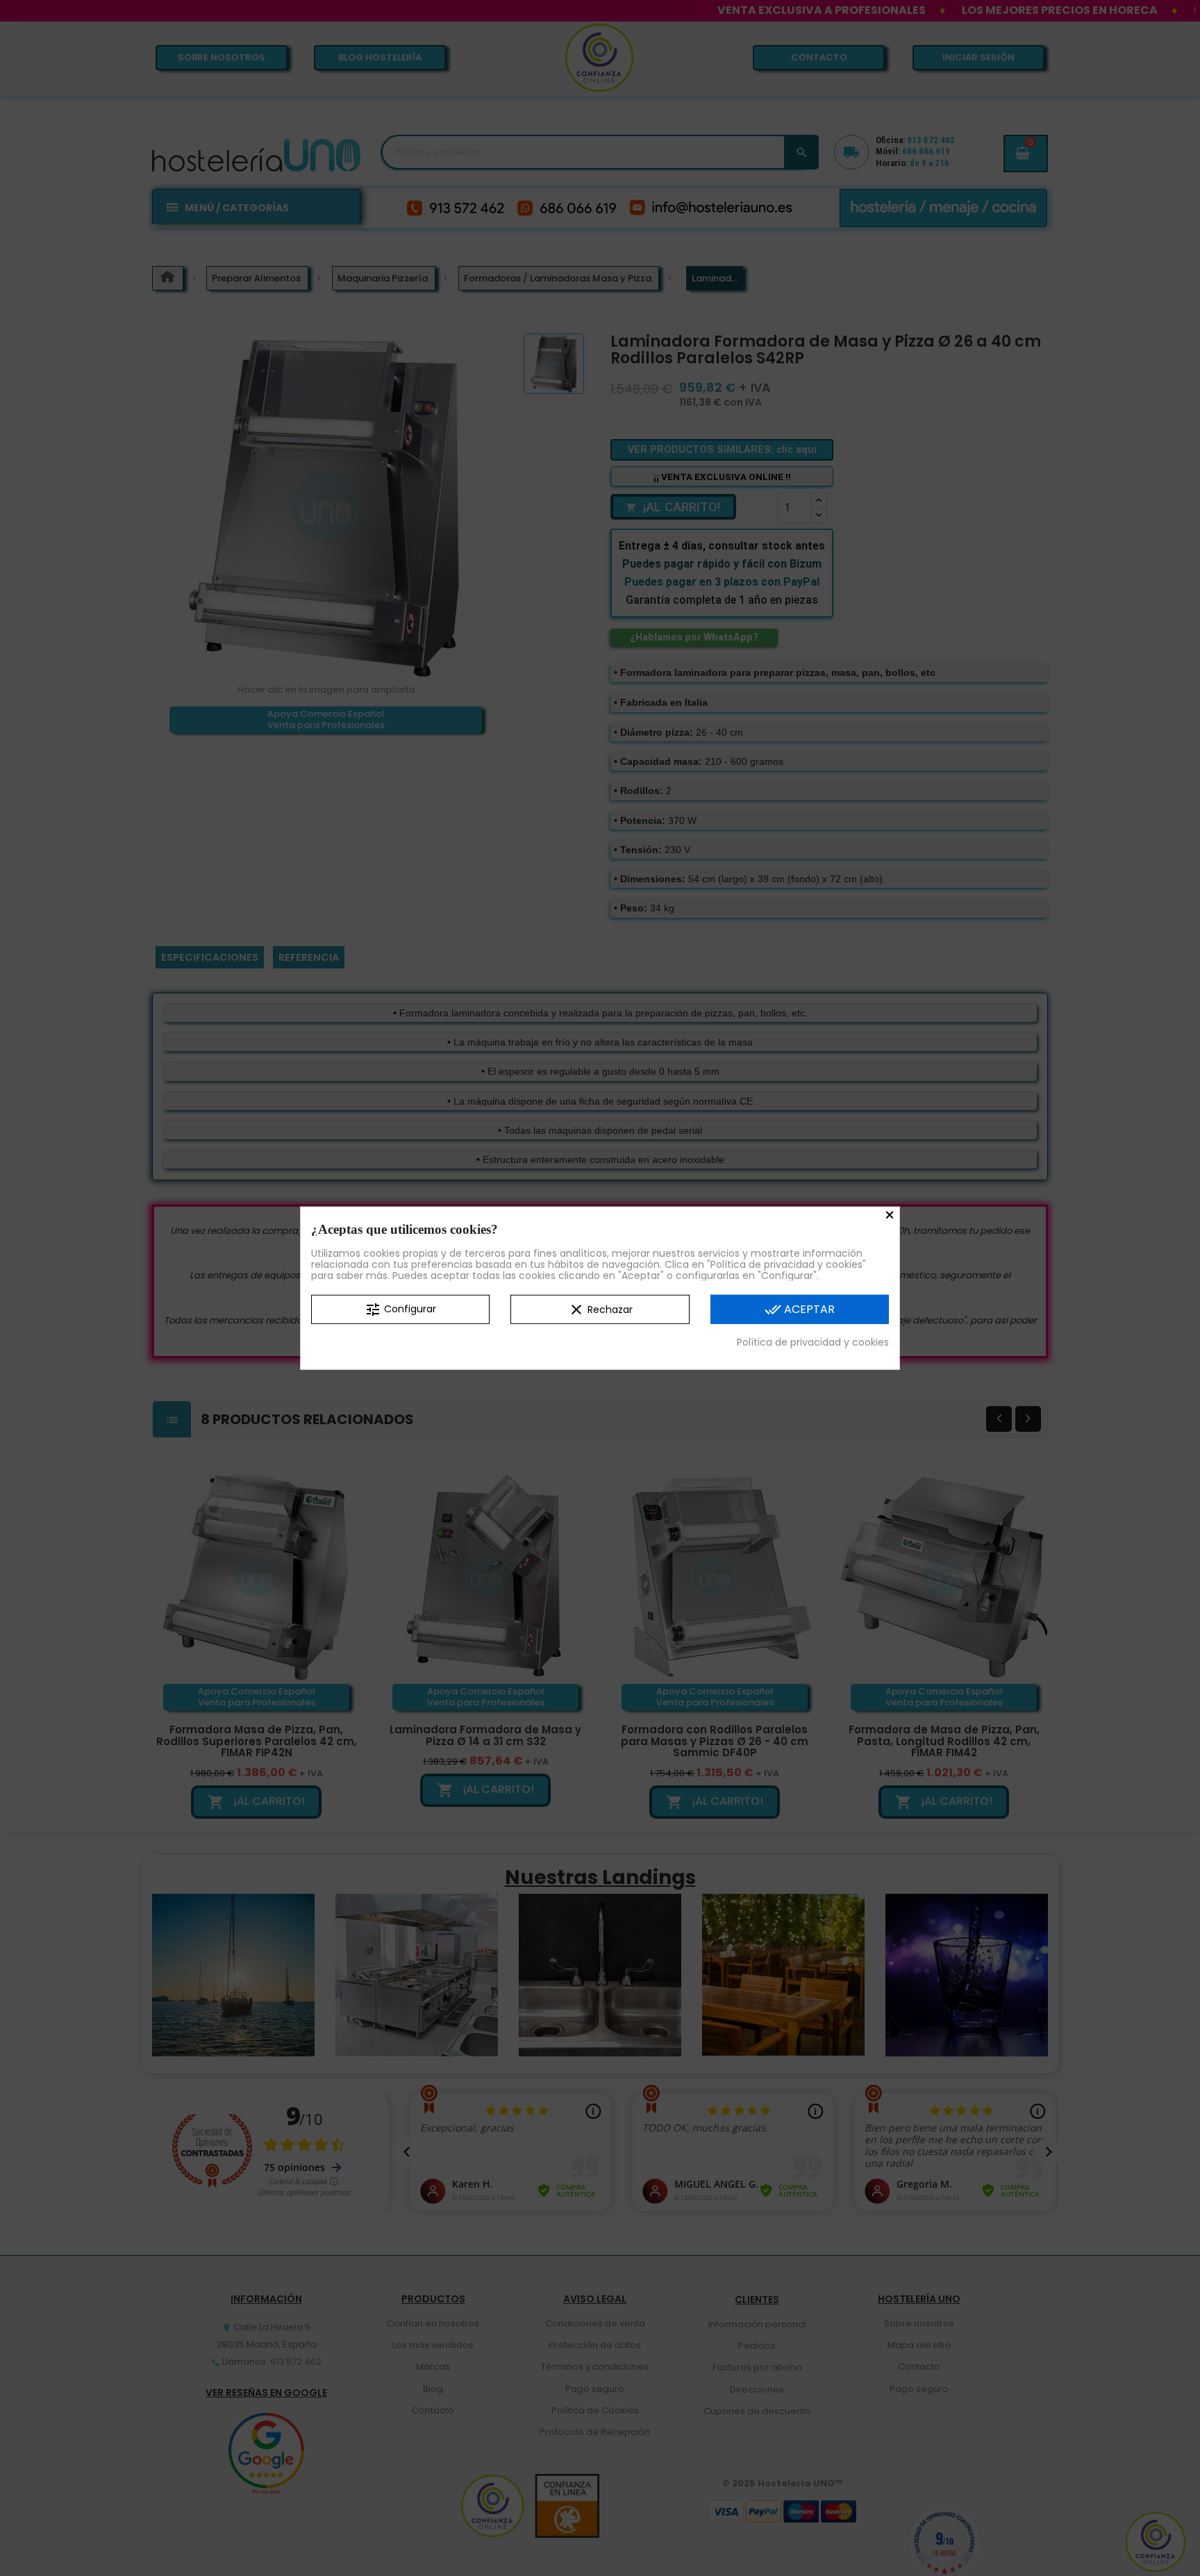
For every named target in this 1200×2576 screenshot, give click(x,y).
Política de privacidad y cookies (813, 1342)
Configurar (400, 1310)
